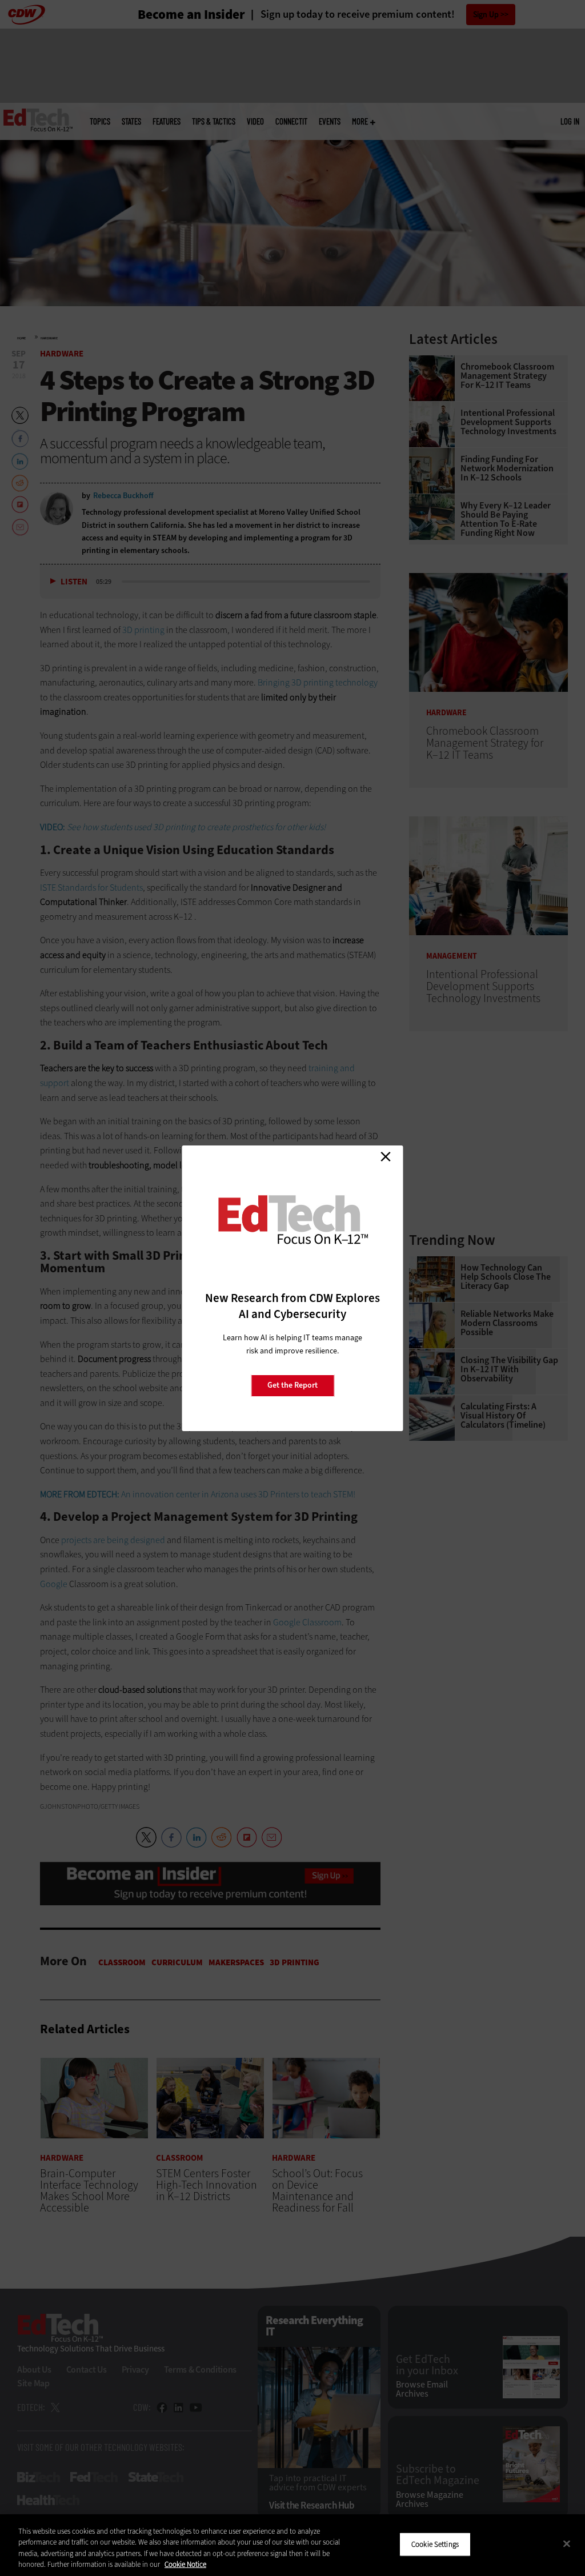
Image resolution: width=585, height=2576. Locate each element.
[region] (292, 2545)
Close (386, 1157)
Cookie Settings (435, 2544)
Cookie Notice (185, 2564)
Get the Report (292, 1385)
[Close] (567, 2543)
